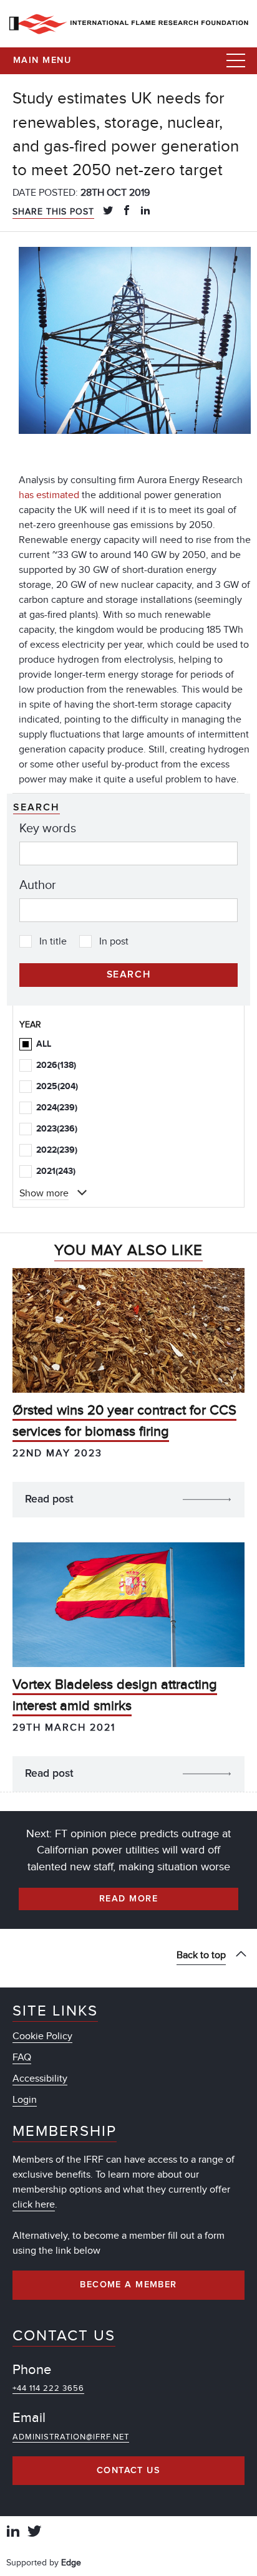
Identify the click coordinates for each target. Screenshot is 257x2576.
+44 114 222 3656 (48, 2388)
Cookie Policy (42, 2036)
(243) (56, 1171)
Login (25, 2100)
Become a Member (128, 2285)
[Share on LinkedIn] (145, 211)
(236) (57, 1129)
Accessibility (40, 2079)
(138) (56, 1065)
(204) (57, 1086)
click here (34, 2204)
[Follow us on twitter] (34, 2533)
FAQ (22, 2057)
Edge (71, 2563)
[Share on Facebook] (127, 211)
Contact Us (128, 2471)
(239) (57, 1108)
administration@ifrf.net (71, 2437)
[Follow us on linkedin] (13, 2533)
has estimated (49, 495)
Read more (128, 1899)
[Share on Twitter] (108, 211)
